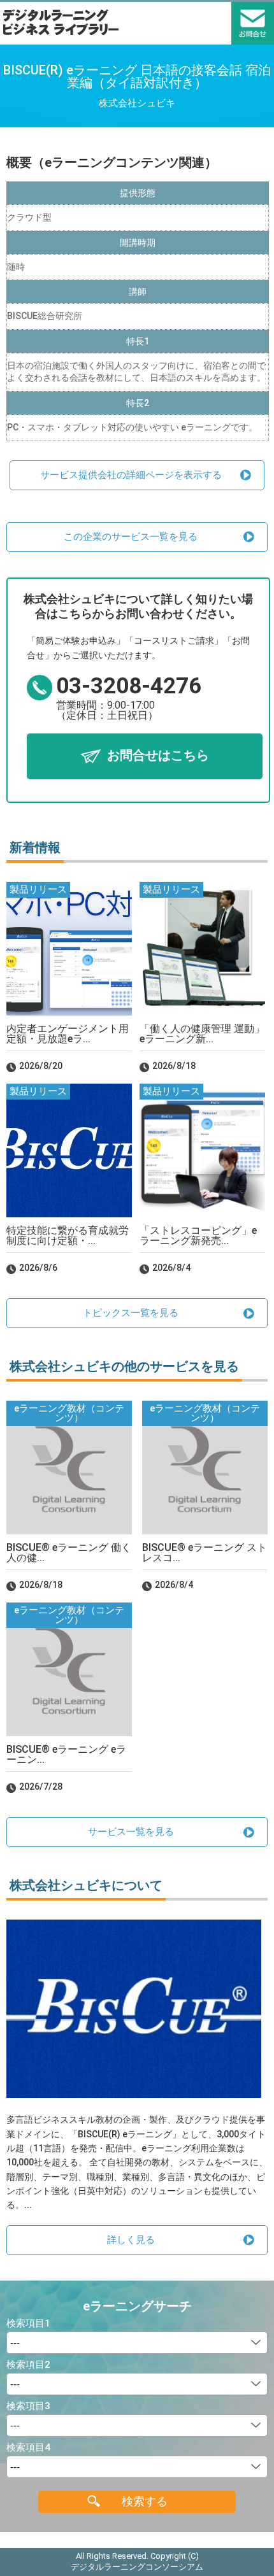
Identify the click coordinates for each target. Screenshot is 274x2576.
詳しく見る (131, 2240)
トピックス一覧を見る (131, 1313)
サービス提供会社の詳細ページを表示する (131, 475)
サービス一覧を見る (131, 1832)
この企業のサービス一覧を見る (131, 537)
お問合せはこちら (158, 755)
